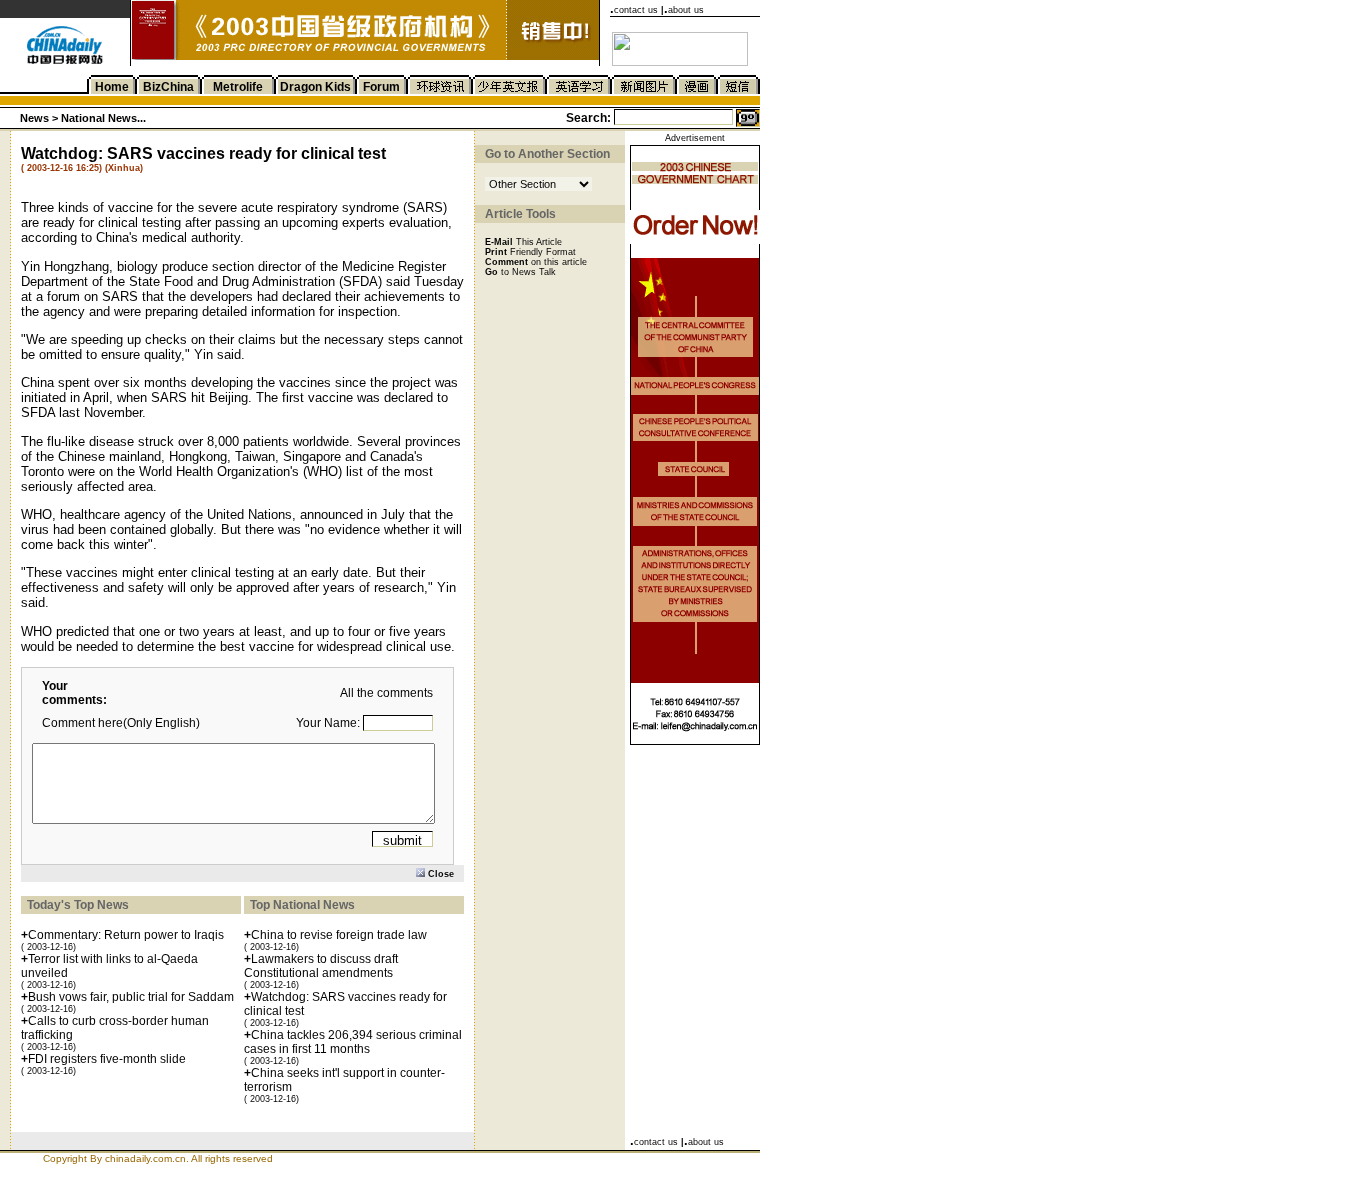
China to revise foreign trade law (339, 935)
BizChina (168, 87)
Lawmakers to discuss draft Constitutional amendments (321, 966)
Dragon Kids (315, 87)
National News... (103, 118)
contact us (636, 10)
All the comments (386, 693)
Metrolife (238, 87)
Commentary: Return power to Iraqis (126, 935)
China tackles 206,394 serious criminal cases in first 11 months (353, 1042)
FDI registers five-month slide (107, 1059)
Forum (381, 87)
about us (686, 10)
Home (112, 87)
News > (40, 118)
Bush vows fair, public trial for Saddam (131, 997)
